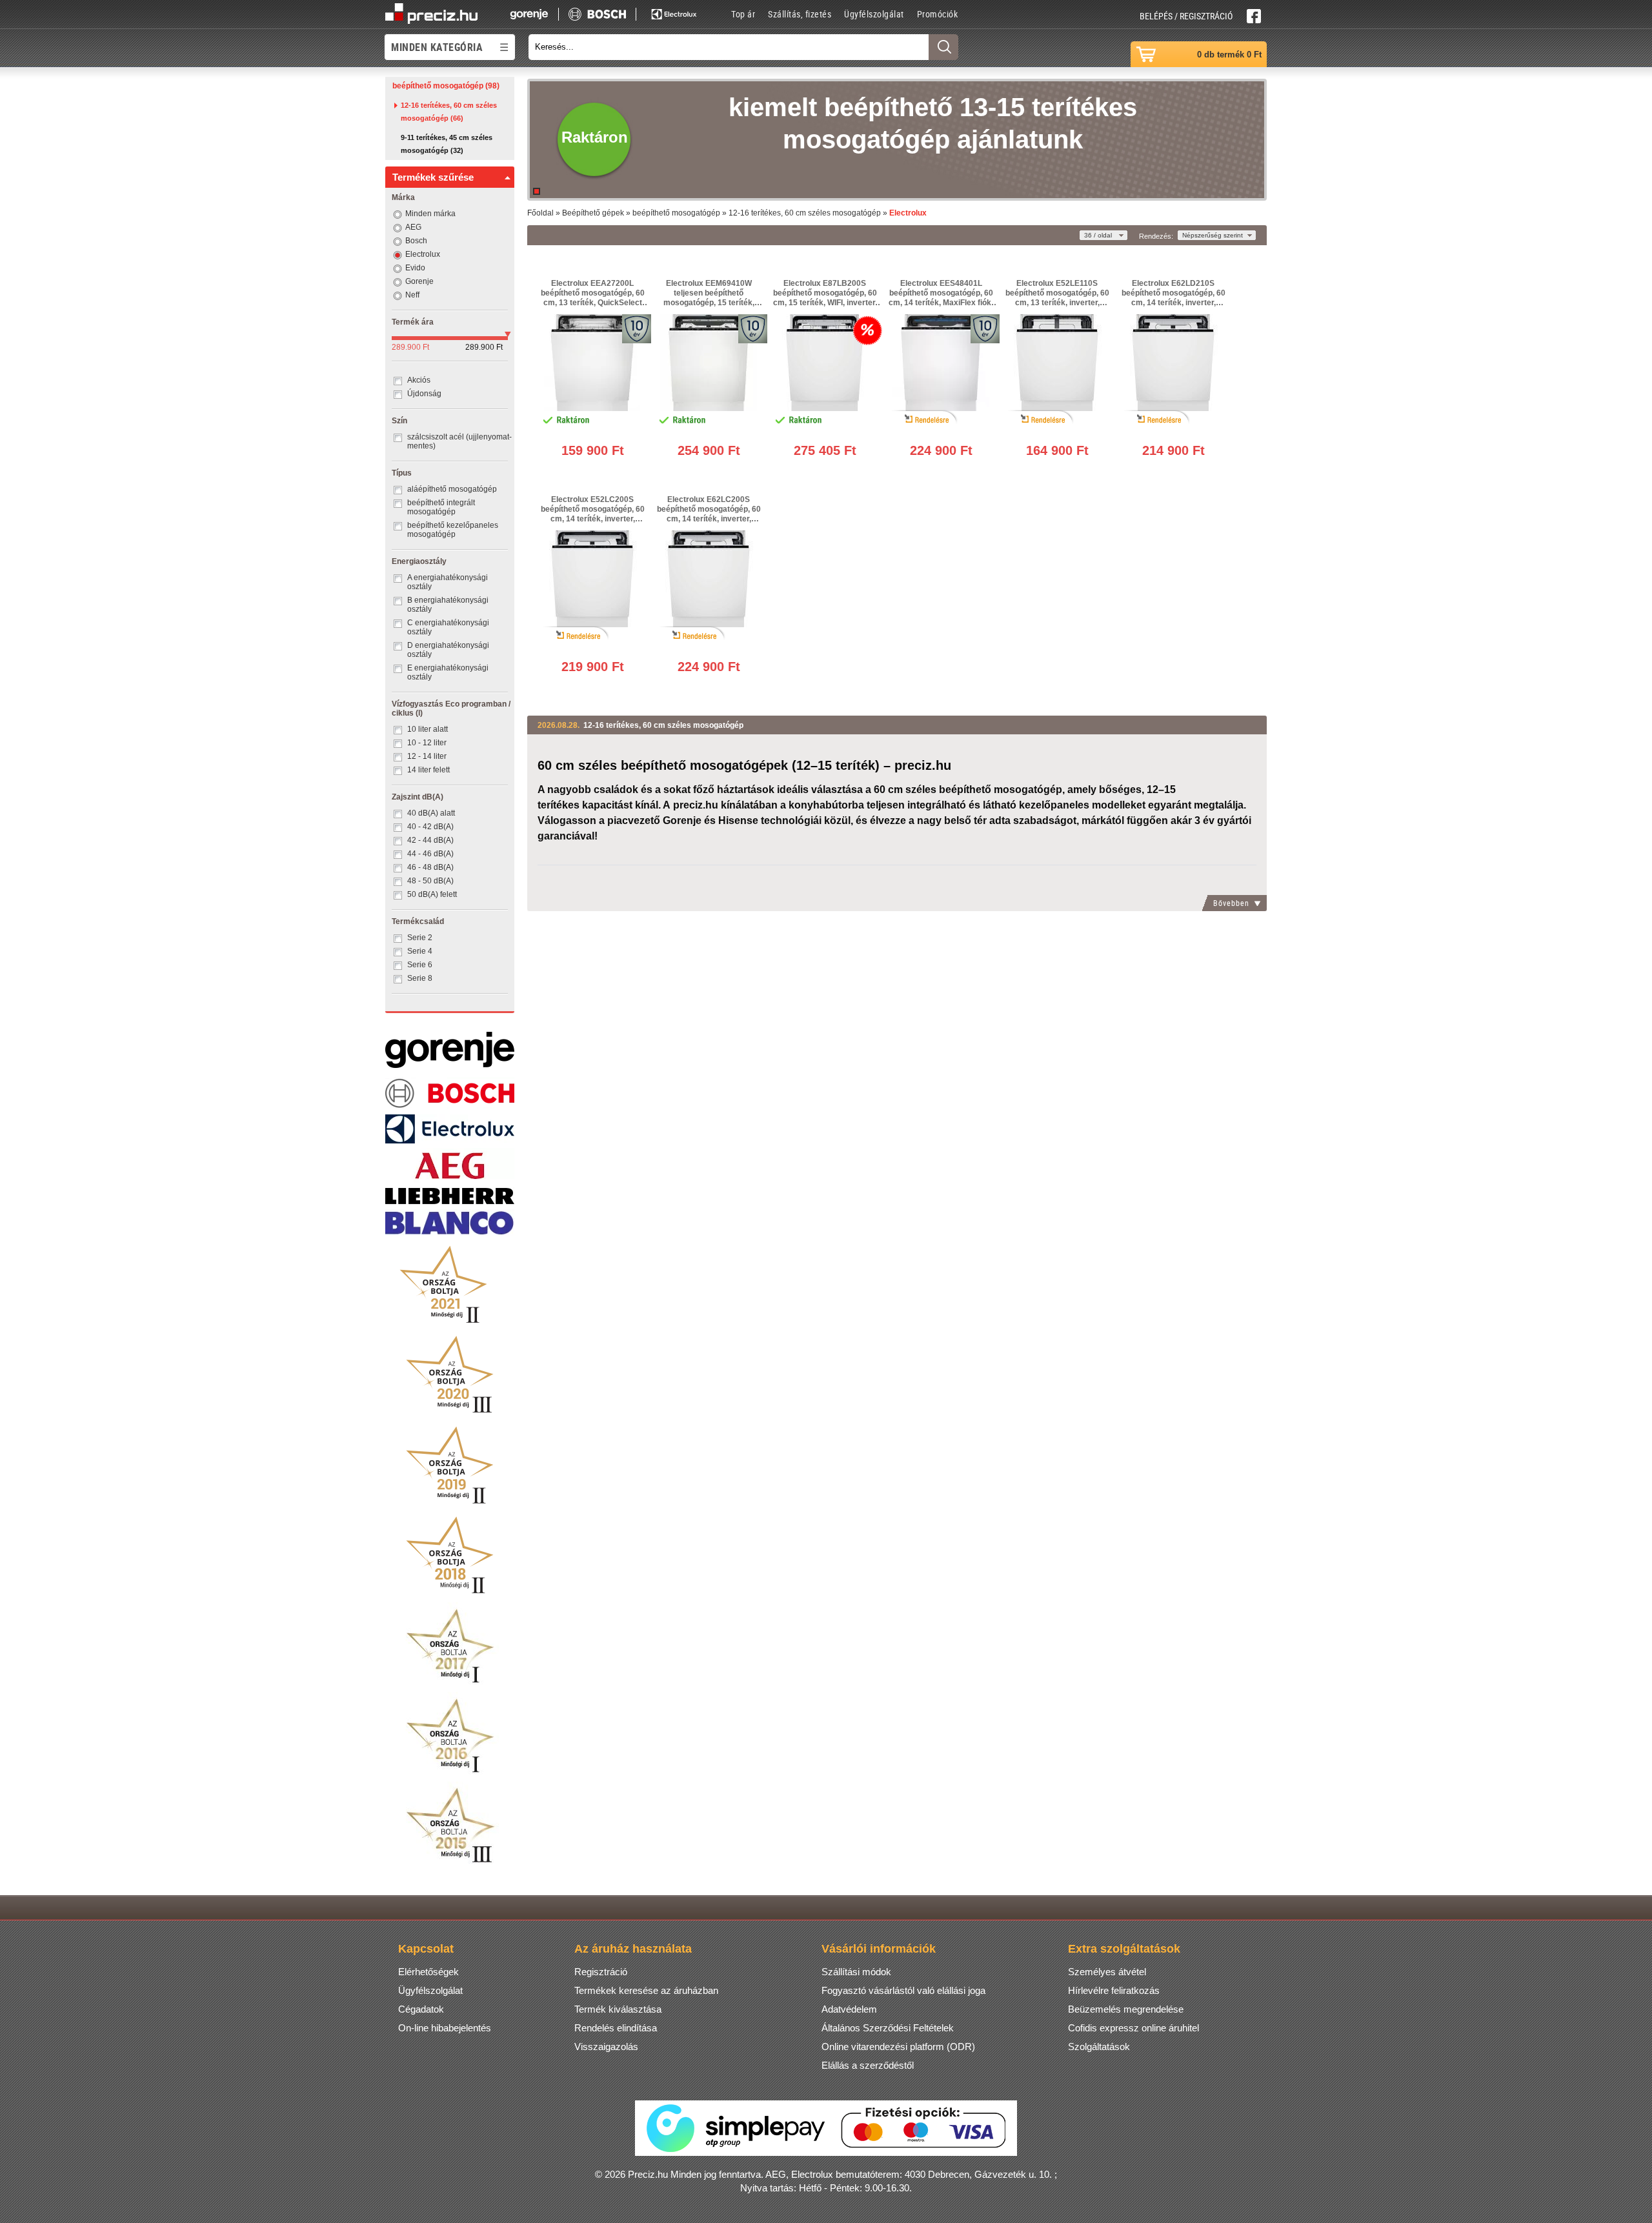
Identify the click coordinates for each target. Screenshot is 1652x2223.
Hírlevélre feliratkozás (1114, 1990)
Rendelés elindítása (616, 2028)
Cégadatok (421, 2009)
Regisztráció (601, 1972)
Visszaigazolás (606, 2047)
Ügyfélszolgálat (874, 14)
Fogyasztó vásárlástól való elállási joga (903, 1990)
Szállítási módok (856, 1972)
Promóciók (938, 14)
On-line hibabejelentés (445, 2028)
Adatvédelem (849, 2009)
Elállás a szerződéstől (868, 2065)
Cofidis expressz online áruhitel (1133, 2028)
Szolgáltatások (1099, 2047)
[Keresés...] (943, 47)
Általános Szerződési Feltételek (888, 2028)
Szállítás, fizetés (800, 14)
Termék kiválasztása (618, 2009)
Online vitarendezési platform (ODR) (898, 2047)
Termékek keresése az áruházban (646, 1990)
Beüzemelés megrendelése (1126, 2009)
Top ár (743, 14)
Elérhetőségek (428, 1972)
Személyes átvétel (1107, 1972)
